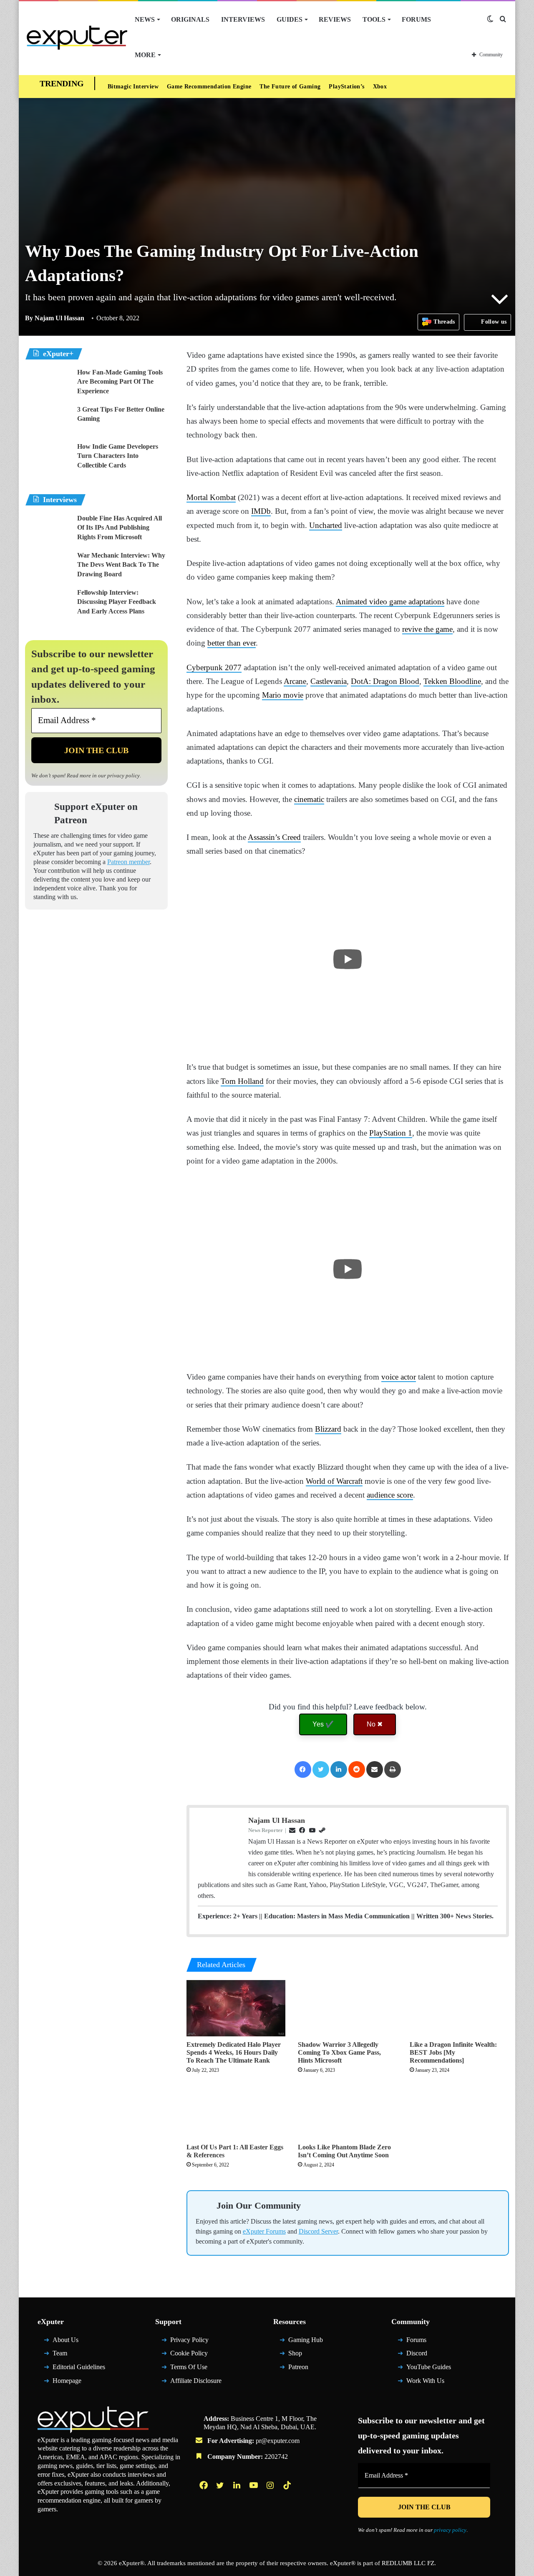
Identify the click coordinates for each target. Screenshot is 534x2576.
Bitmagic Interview (133, 87)
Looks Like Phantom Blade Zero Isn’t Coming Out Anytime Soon (347, 2239)
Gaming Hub (308, 2432)
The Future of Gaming (298, 87)
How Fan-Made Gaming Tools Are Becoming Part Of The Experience (120, 382)
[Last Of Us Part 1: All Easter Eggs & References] (236, 2199)
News (145, 19)
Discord (418, 2446)
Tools (364, 19)
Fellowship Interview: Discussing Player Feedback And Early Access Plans (121, 602)
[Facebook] (302, 1839)
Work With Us (428, 2473)
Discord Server (382, 2323)
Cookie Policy (191, 2446)
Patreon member (97, 871)
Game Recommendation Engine (213, 87)
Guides (283, 19)
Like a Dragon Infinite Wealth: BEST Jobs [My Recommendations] (455, 2133)
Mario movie (391, 723)
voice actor (431, 1405)
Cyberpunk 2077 (217, 695)
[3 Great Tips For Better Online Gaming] (48, 421)
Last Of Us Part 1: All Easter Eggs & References (229, 2239)
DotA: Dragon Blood (451, 709)
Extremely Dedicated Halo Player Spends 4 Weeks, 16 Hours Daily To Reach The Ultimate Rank (228, 2137)
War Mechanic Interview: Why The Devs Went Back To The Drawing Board (122, 565)
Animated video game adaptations (426, 629)
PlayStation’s (356, 87)
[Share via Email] (375, 1839)
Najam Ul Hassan (56, 318)
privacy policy (137, 775)
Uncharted (440, 553)
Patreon (300, 2459)
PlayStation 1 (470, 1161)
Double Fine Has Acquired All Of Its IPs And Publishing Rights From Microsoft (122, 528)
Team (61, 2446)
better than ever (422, 671)
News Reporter (267, 1900)
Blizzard (349, 1456)
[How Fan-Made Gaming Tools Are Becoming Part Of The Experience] (48, 383)
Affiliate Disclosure (199, 2473)
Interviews (238, 19)
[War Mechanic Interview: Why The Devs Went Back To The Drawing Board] (48, 567)
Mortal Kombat (214, 525)
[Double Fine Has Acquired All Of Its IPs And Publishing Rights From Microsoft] (48, 529)
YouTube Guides (431, 2459)
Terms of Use (191, 2459)
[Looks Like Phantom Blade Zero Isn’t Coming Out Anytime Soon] (348, 2199)
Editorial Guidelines (83, 2459)
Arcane (350, 709)
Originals (189, 19)
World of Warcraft (405, 1509)
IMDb (321, 539)
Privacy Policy (191, 2432)
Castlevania (389, 709)
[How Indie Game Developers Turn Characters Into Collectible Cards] (48, 458)
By (30, 318)
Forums (406, 19)
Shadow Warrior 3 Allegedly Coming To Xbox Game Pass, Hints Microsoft (342, 2133)
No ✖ (375, 1793)
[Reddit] (357, 1839)
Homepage (70, 2473)
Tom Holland (299, 1109)
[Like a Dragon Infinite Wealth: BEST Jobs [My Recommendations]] (459, 2089)
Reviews (326, 19)
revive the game (288, 671)
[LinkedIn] (338, 1839)
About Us (67, 2432)
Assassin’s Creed (288, 865)
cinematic (379, 827)
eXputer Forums (319, 2323)
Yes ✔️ (323, 1793)
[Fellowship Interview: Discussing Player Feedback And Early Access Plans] (48, 604)
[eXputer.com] (77, 37)
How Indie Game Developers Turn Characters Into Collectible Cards (121, 456)
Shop (296, 2446)
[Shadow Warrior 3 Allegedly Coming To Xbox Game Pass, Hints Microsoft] (348, 2089)
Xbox (391, 87)
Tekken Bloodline (218, 723)
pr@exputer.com (284, 2533)
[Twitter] (320, 1839)
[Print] (393, 1839)
